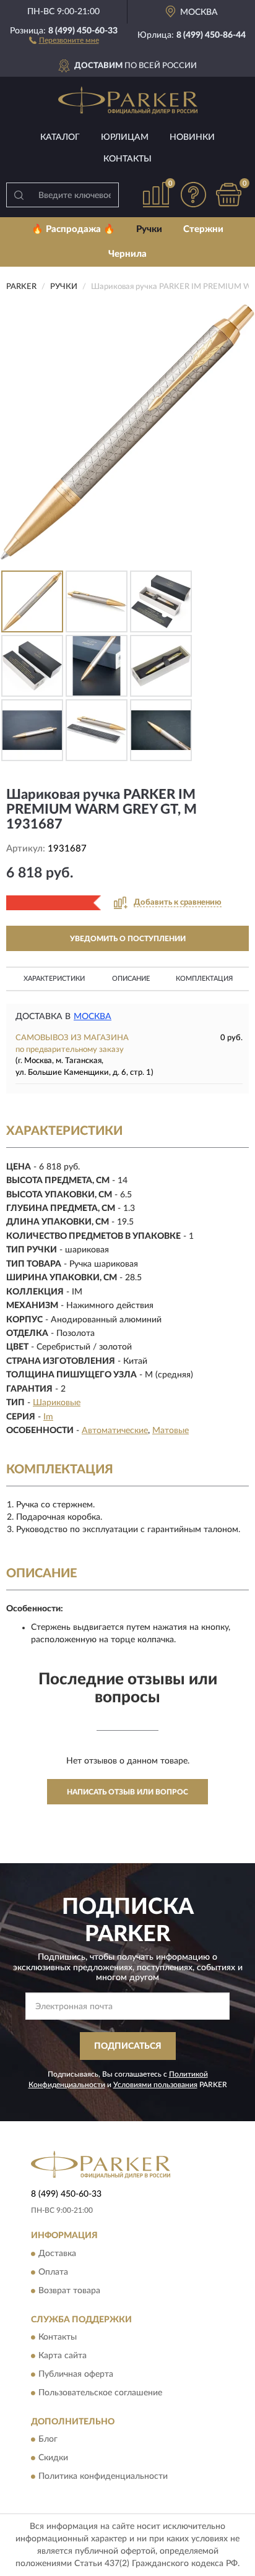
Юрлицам (125, 137)
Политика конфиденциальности (103, 2477)
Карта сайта (63, 2356)
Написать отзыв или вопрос (127, 1792)
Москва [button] (93, 1017)
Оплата (53, 2272)
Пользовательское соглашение (100, 2393)
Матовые (171, 1431)
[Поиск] (19, 195)
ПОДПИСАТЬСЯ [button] (128, 2046)
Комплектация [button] (204, 979)
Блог (48, 2440)
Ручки (149, 229)
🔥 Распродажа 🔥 (73, 229)
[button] (64, 40)
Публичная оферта (76, 2374)
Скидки (53, 2458)
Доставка (57, 2254)
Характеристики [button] (54, 979)
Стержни (203, 229)
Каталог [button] (60, 137)
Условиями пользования (155, 2085)
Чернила (127, 254)
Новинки (192, 137)
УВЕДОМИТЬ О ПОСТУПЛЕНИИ (128, 939)
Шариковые (57, 1403)
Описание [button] (131, 979)
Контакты (127, 159)
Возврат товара (69, 2291)
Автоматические (115, 1431)
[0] (228, 195)
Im (48, 1417)
